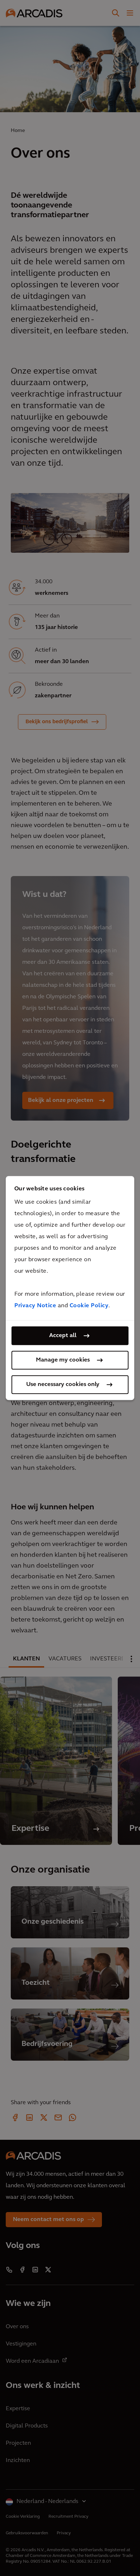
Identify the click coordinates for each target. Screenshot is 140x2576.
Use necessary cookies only (63, 1385)
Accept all (63, 1336)
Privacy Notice (35, 1306)
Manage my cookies (63, 1360)
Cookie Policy (89, 1306)
